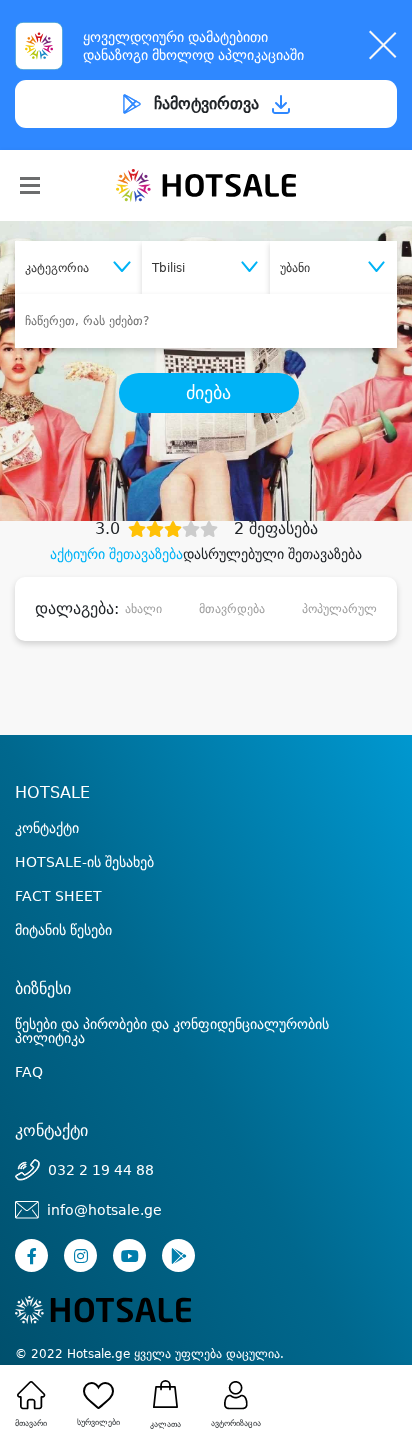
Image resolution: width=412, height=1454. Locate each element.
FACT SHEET (58, 896)
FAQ (29, 1072)
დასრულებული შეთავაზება (272, 554)
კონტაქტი (47, 828)
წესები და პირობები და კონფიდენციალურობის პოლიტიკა (172, 1031)
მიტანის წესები (63, 930)
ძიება (208, 393)
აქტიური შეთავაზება (116, 554)
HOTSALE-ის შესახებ (84, 862)
